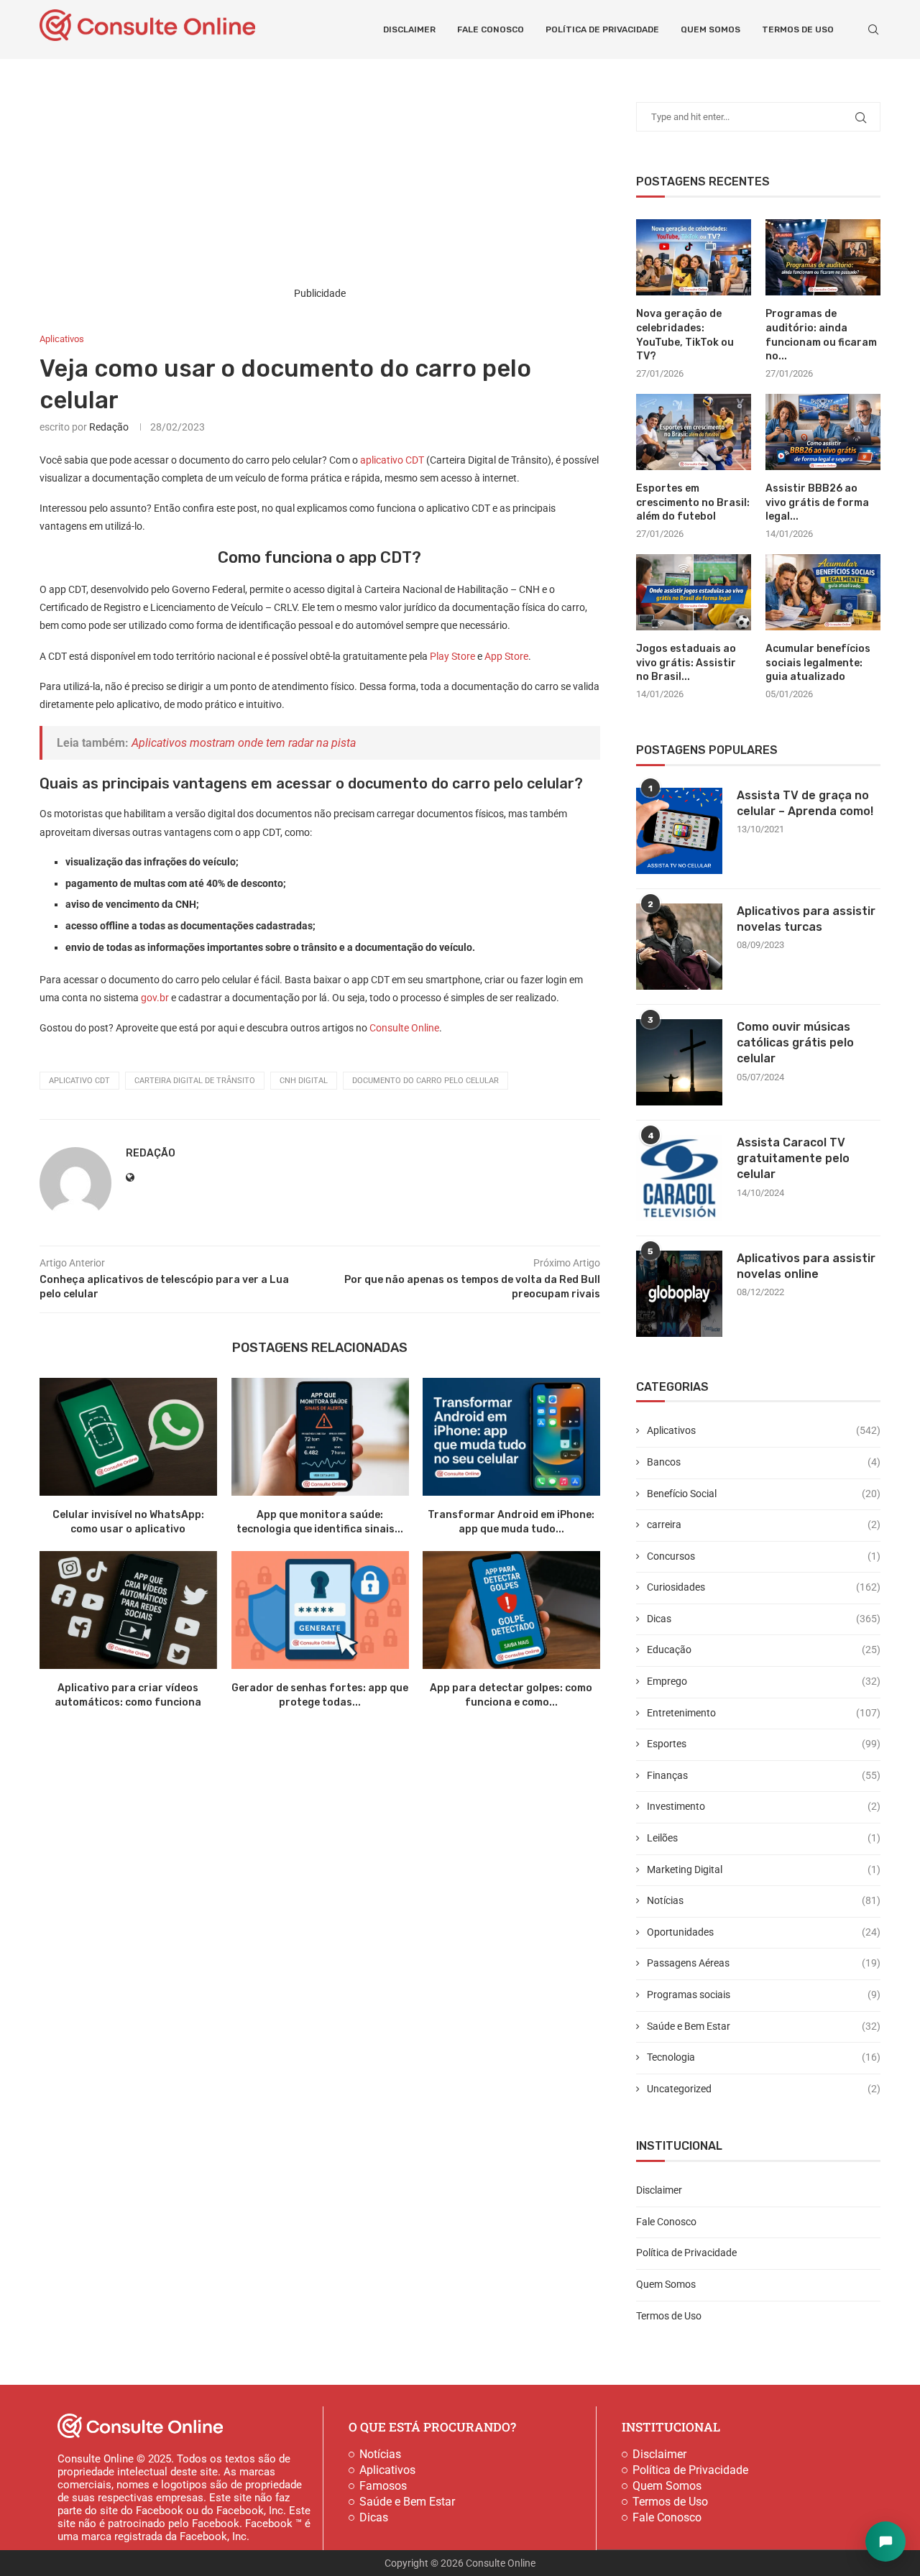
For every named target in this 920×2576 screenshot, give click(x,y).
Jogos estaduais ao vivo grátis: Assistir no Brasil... (686, 663)
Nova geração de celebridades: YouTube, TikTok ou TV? (685, 335)
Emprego (764, 1681)
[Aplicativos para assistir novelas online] (679, 1294)
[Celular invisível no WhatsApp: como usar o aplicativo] (128, 1437)
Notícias (764, 1900)
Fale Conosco (491, 29)
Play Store (452, 656)
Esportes (764, 1744)
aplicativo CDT (392, 460)
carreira (764, 1524)
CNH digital (304, 1081)
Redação (109, 427)
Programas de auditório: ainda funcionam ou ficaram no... (821, 335)
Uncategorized (764, 2089)
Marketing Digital (764, 1869)
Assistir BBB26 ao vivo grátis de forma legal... (817, 502)
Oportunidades (764, 1932)
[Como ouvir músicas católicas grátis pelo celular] (679, 1062)
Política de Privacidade (602, 29)
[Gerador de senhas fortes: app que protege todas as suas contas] (320, 1610)
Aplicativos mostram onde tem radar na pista (244, 743)
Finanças (764, 1775)
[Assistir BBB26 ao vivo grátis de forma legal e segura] (823, 432)
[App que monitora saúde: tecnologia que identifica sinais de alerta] (320, 1437)
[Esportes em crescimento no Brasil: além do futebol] (694, 432)
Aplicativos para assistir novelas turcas (806, 919)
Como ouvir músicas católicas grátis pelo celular (795, 1043)
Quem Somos (710, 29)
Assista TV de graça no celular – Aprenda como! (805, 803)
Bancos (764, 1462)
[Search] (873, 29)
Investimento (764, 1806)
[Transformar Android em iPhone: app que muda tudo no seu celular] (511, 1437)
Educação (764, 1650)
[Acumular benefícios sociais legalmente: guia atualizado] (823, 593)
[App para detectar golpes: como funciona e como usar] (511, 1610)
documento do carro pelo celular (425, 1081)
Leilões (764, 1838)
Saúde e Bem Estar (764, 2026)
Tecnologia (764, 2057)
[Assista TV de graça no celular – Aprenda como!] (679, 831)
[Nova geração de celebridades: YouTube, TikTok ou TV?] (694, 258)
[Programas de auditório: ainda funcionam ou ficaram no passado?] (823, 258)
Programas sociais (764, 1995)
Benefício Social (764, 1494)
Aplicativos (764, 1430)
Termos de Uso (798, 29)
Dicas (764, 1619)
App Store (506, 656)
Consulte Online (403, 1028)
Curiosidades (764, 1587)
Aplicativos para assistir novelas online (806, 1266)
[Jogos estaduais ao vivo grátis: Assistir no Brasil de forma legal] (694, 593)
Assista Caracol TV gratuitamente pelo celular (793, 1159)
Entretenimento (764, 1713)
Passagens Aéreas (764, 1963)
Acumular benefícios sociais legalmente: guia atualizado (818, 663)
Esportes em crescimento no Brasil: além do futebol (693, 502)
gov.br (155, 998)
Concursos (764, 1556)
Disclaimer (409, 29)
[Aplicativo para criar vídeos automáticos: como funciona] (128, 1610)
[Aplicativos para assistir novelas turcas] (679, 947)
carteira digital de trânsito (195, 1081)
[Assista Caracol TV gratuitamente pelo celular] (679, 1178)
